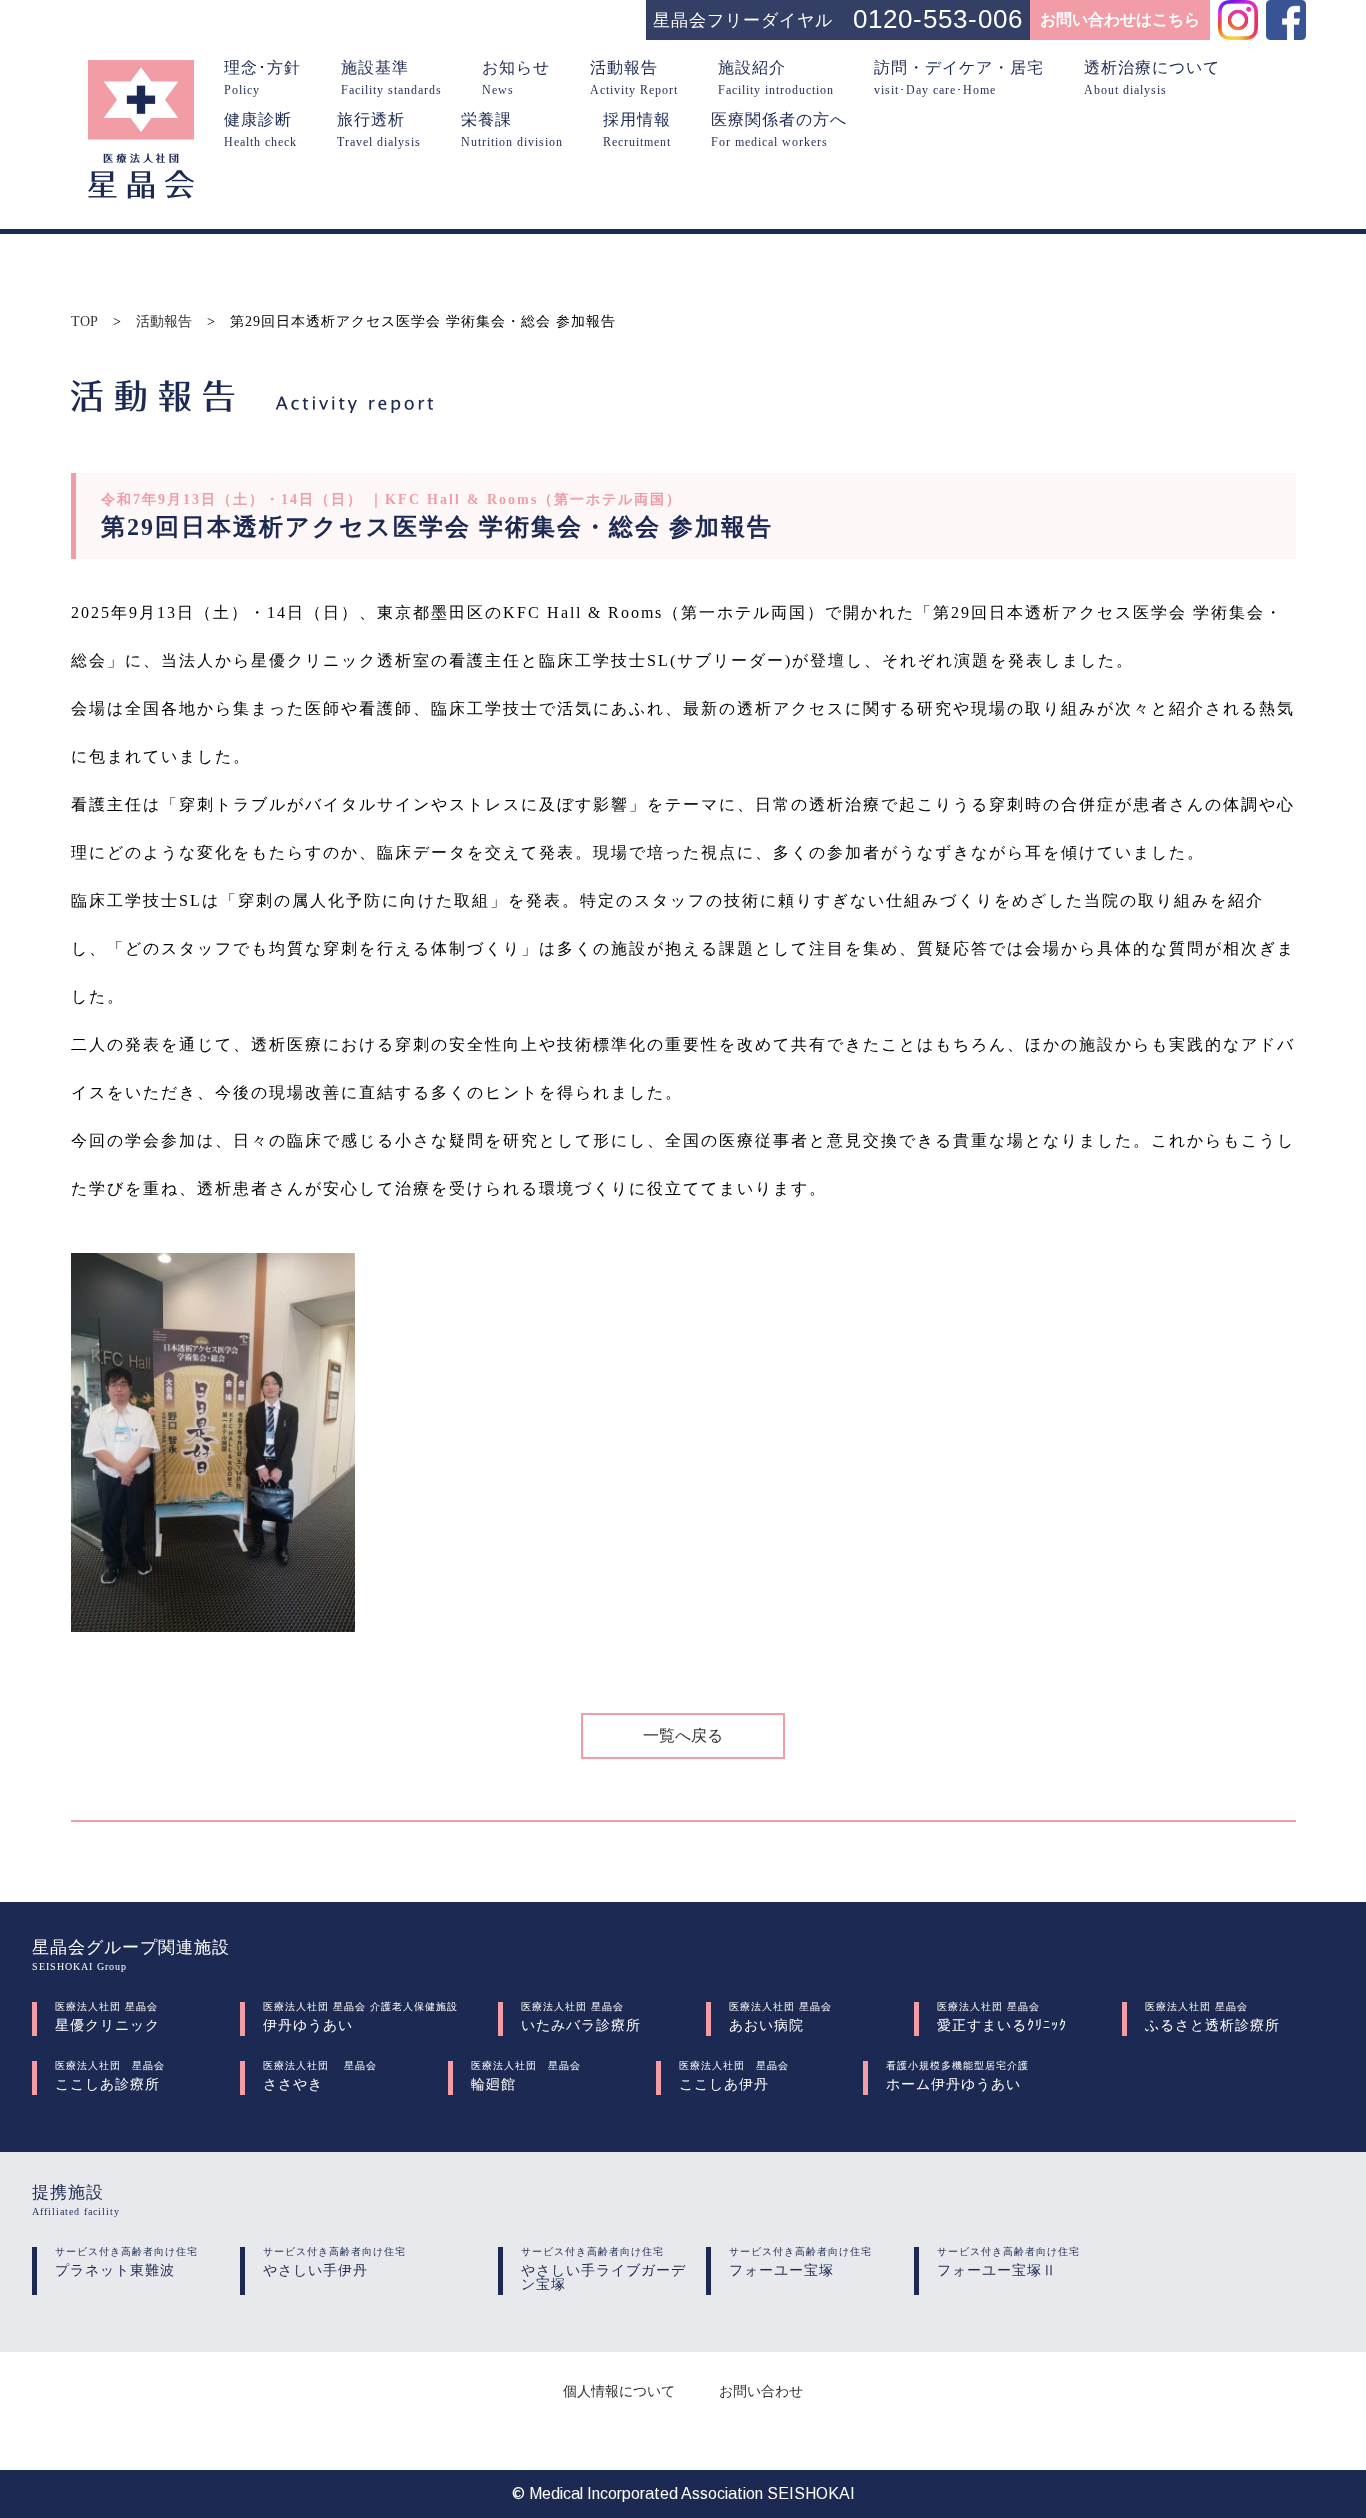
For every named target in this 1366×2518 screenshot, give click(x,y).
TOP (84, 322)
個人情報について (619, 2391)
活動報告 (164, 322)
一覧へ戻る (683, 1735)
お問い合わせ (761, 2391)
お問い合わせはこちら (1120, 19)
